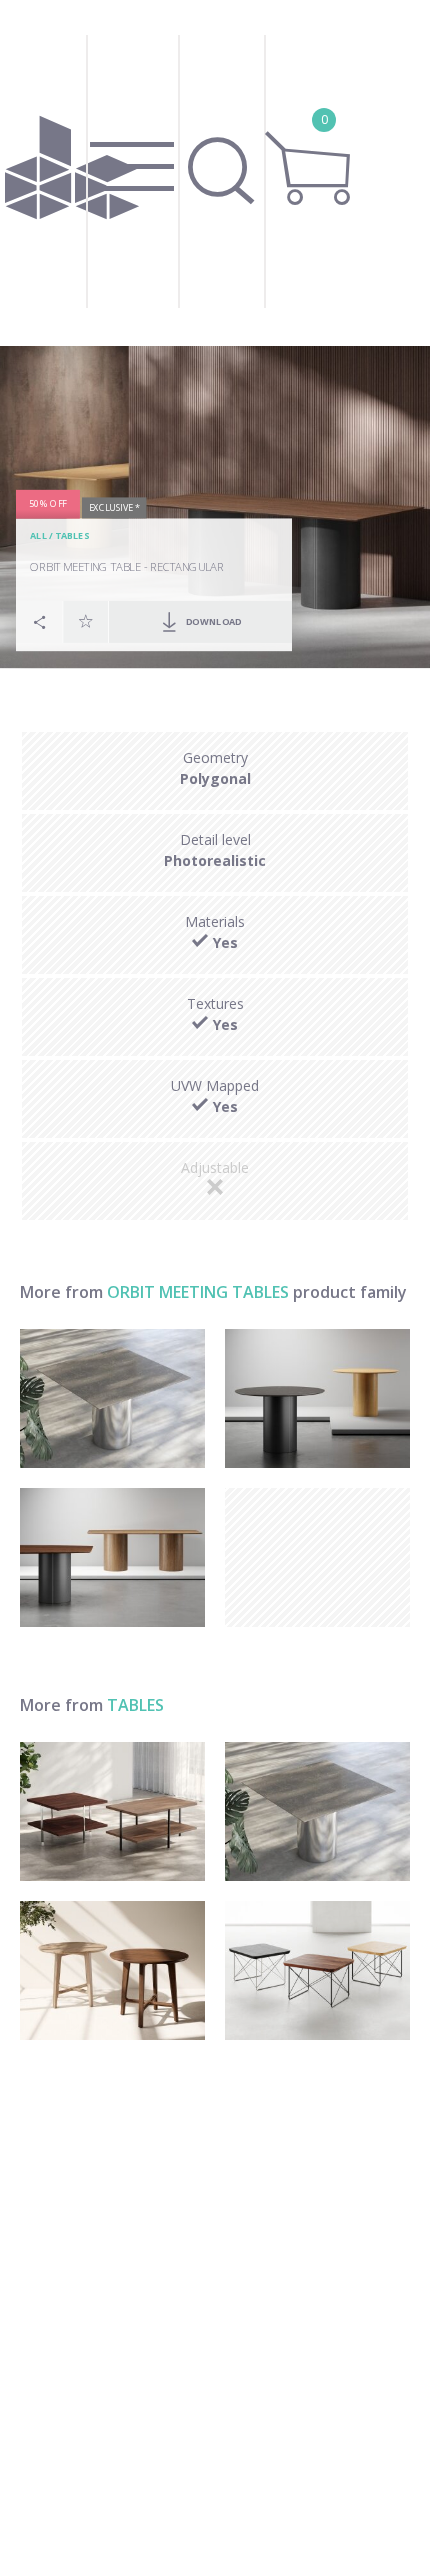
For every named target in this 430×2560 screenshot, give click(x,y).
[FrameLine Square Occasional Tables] (112, 1811)
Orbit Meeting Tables (198, 1292)
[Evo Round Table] (112, 1970)
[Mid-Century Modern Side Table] (317, 1970)
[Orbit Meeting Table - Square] (112, 1398)
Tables (72, 536)
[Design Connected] (72, 173)
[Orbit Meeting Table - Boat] (112, 1557)
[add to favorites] (86, 622)
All (38, 536)
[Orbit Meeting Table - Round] (317, 1398)
